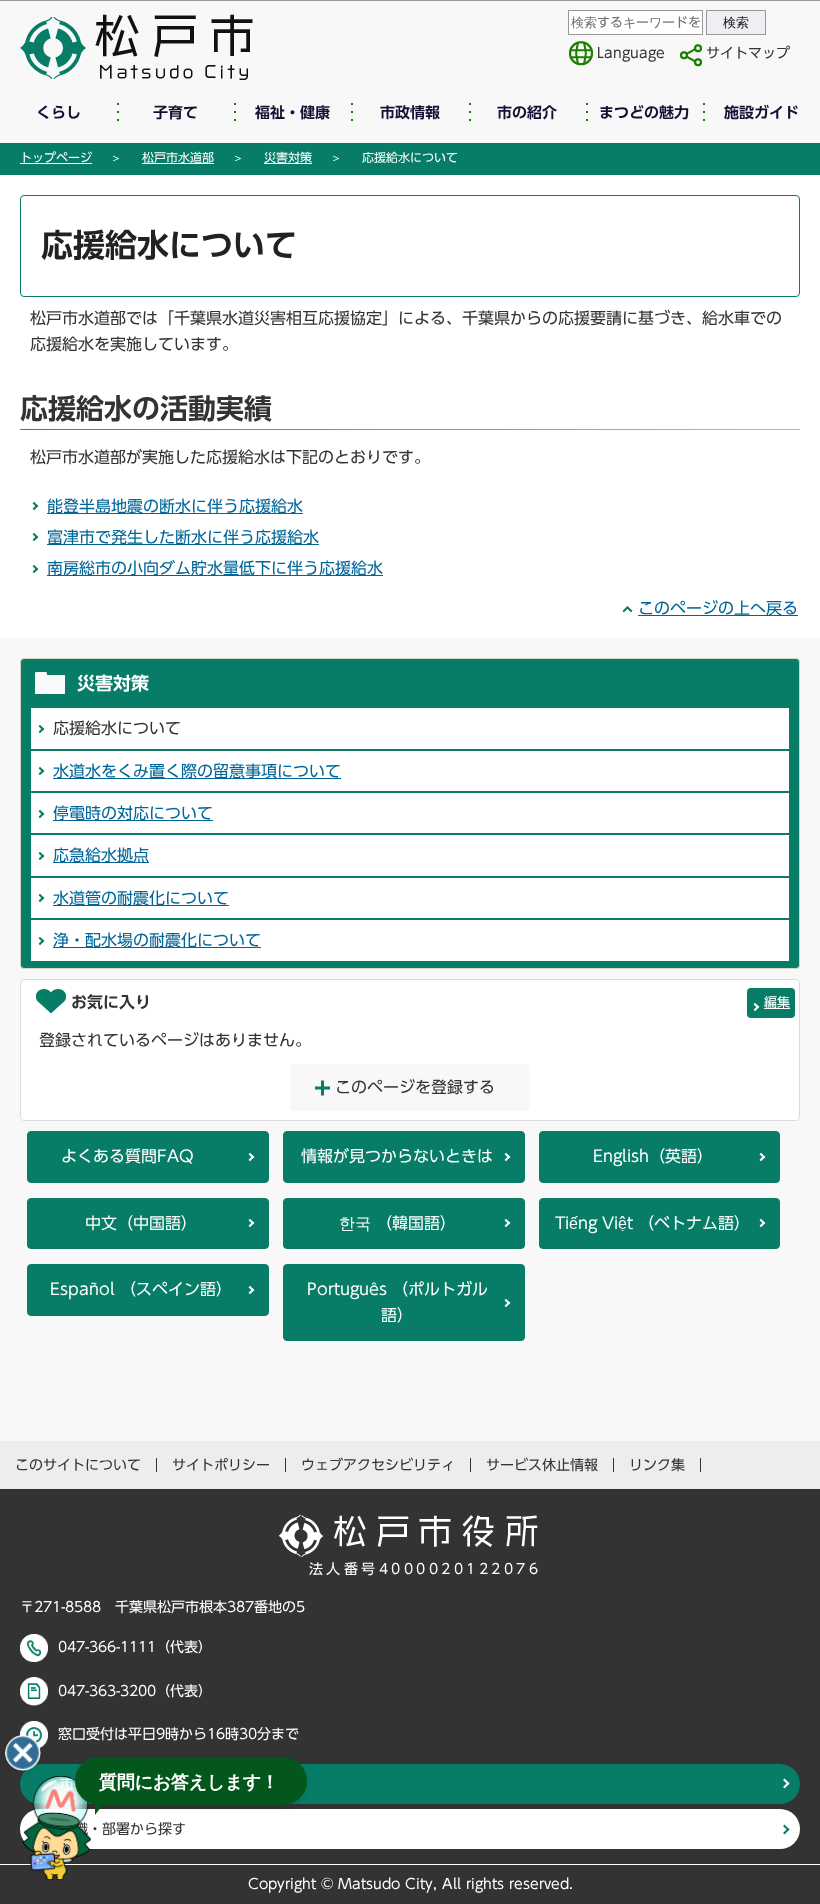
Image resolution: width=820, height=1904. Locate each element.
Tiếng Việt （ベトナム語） (652, 1223)
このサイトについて (78, 1465)
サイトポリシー (221, 1465)
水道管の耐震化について (141, 898)
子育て (175, 112)
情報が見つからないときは (397, 1156)
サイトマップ (748, 53)
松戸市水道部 (178, 157)
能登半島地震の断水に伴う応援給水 (175, 506)
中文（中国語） (141, 1223)
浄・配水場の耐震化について (157, 940)
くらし (58, 112)
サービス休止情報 (542, 1465)
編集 (777, 1002)
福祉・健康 (292, 112)
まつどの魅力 (644, 112)
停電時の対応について (133, 813)
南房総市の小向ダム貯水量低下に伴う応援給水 (215, 568)
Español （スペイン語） (141, 1289)
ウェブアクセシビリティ (378, 1465)
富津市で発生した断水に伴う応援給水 (183, 537)
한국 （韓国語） (397, 1223)
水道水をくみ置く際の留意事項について (197, 771)
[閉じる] (23, 1753)
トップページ (56, 157)
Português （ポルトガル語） (397, 1302)
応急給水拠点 (101, 855)
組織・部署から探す (123, 1829)
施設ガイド (761, 112)
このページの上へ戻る (718, 608)
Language (631, 53)
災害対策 (288, 157)
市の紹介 (527, 112)
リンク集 (657, 1465)
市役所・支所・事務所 (130, 1784)
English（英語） (653, 1156)
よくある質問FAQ (127, 1156)
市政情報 (410, 112)
